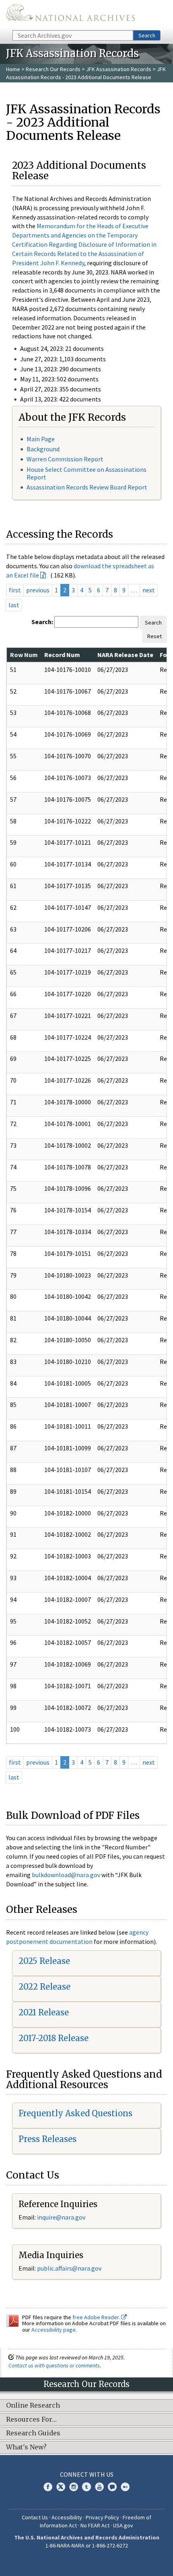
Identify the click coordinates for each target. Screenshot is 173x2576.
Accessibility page (54, 2330)
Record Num (62, 655)
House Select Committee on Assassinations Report (86, 473)
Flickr (125, 2487)
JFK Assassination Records (119, 69)
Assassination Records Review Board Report (87, 487)
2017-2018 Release (54, 2038)
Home (13, 69)
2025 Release (44, 1961)
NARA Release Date (125, 655)
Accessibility (67, 2517)
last (14, 605)
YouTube (99, 2487)
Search (147, 35)
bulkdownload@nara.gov (66, 1875)
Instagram (74, 2487)
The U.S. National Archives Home (70, 14)
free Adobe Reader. (97, 2317)
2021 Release (44, 2012)
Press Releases (47, 2139)
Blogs (112, 2487)
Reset (154, 636)
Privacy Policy (102, 2517)
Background (43, 449)
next (149, 590)
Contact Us (35, 2517)
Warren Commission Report (65, 459)
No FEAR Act (95, 2525)
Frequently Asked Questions (75, 2113)
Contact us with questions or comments (54, 2365)
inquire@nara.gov (61, 2217)
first (15, 590)
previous (38, 590)
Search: (42, 622)
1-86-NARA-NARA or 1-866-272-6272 (87, 2545)
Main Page (41, 439)
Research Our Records (53, 69)
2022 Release (44, 1987)
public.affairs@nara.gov (69, 2268)
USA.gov (123, 2525)
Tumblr (86, 2487)
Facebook (48, 2487)
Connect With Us (87, 2474)
